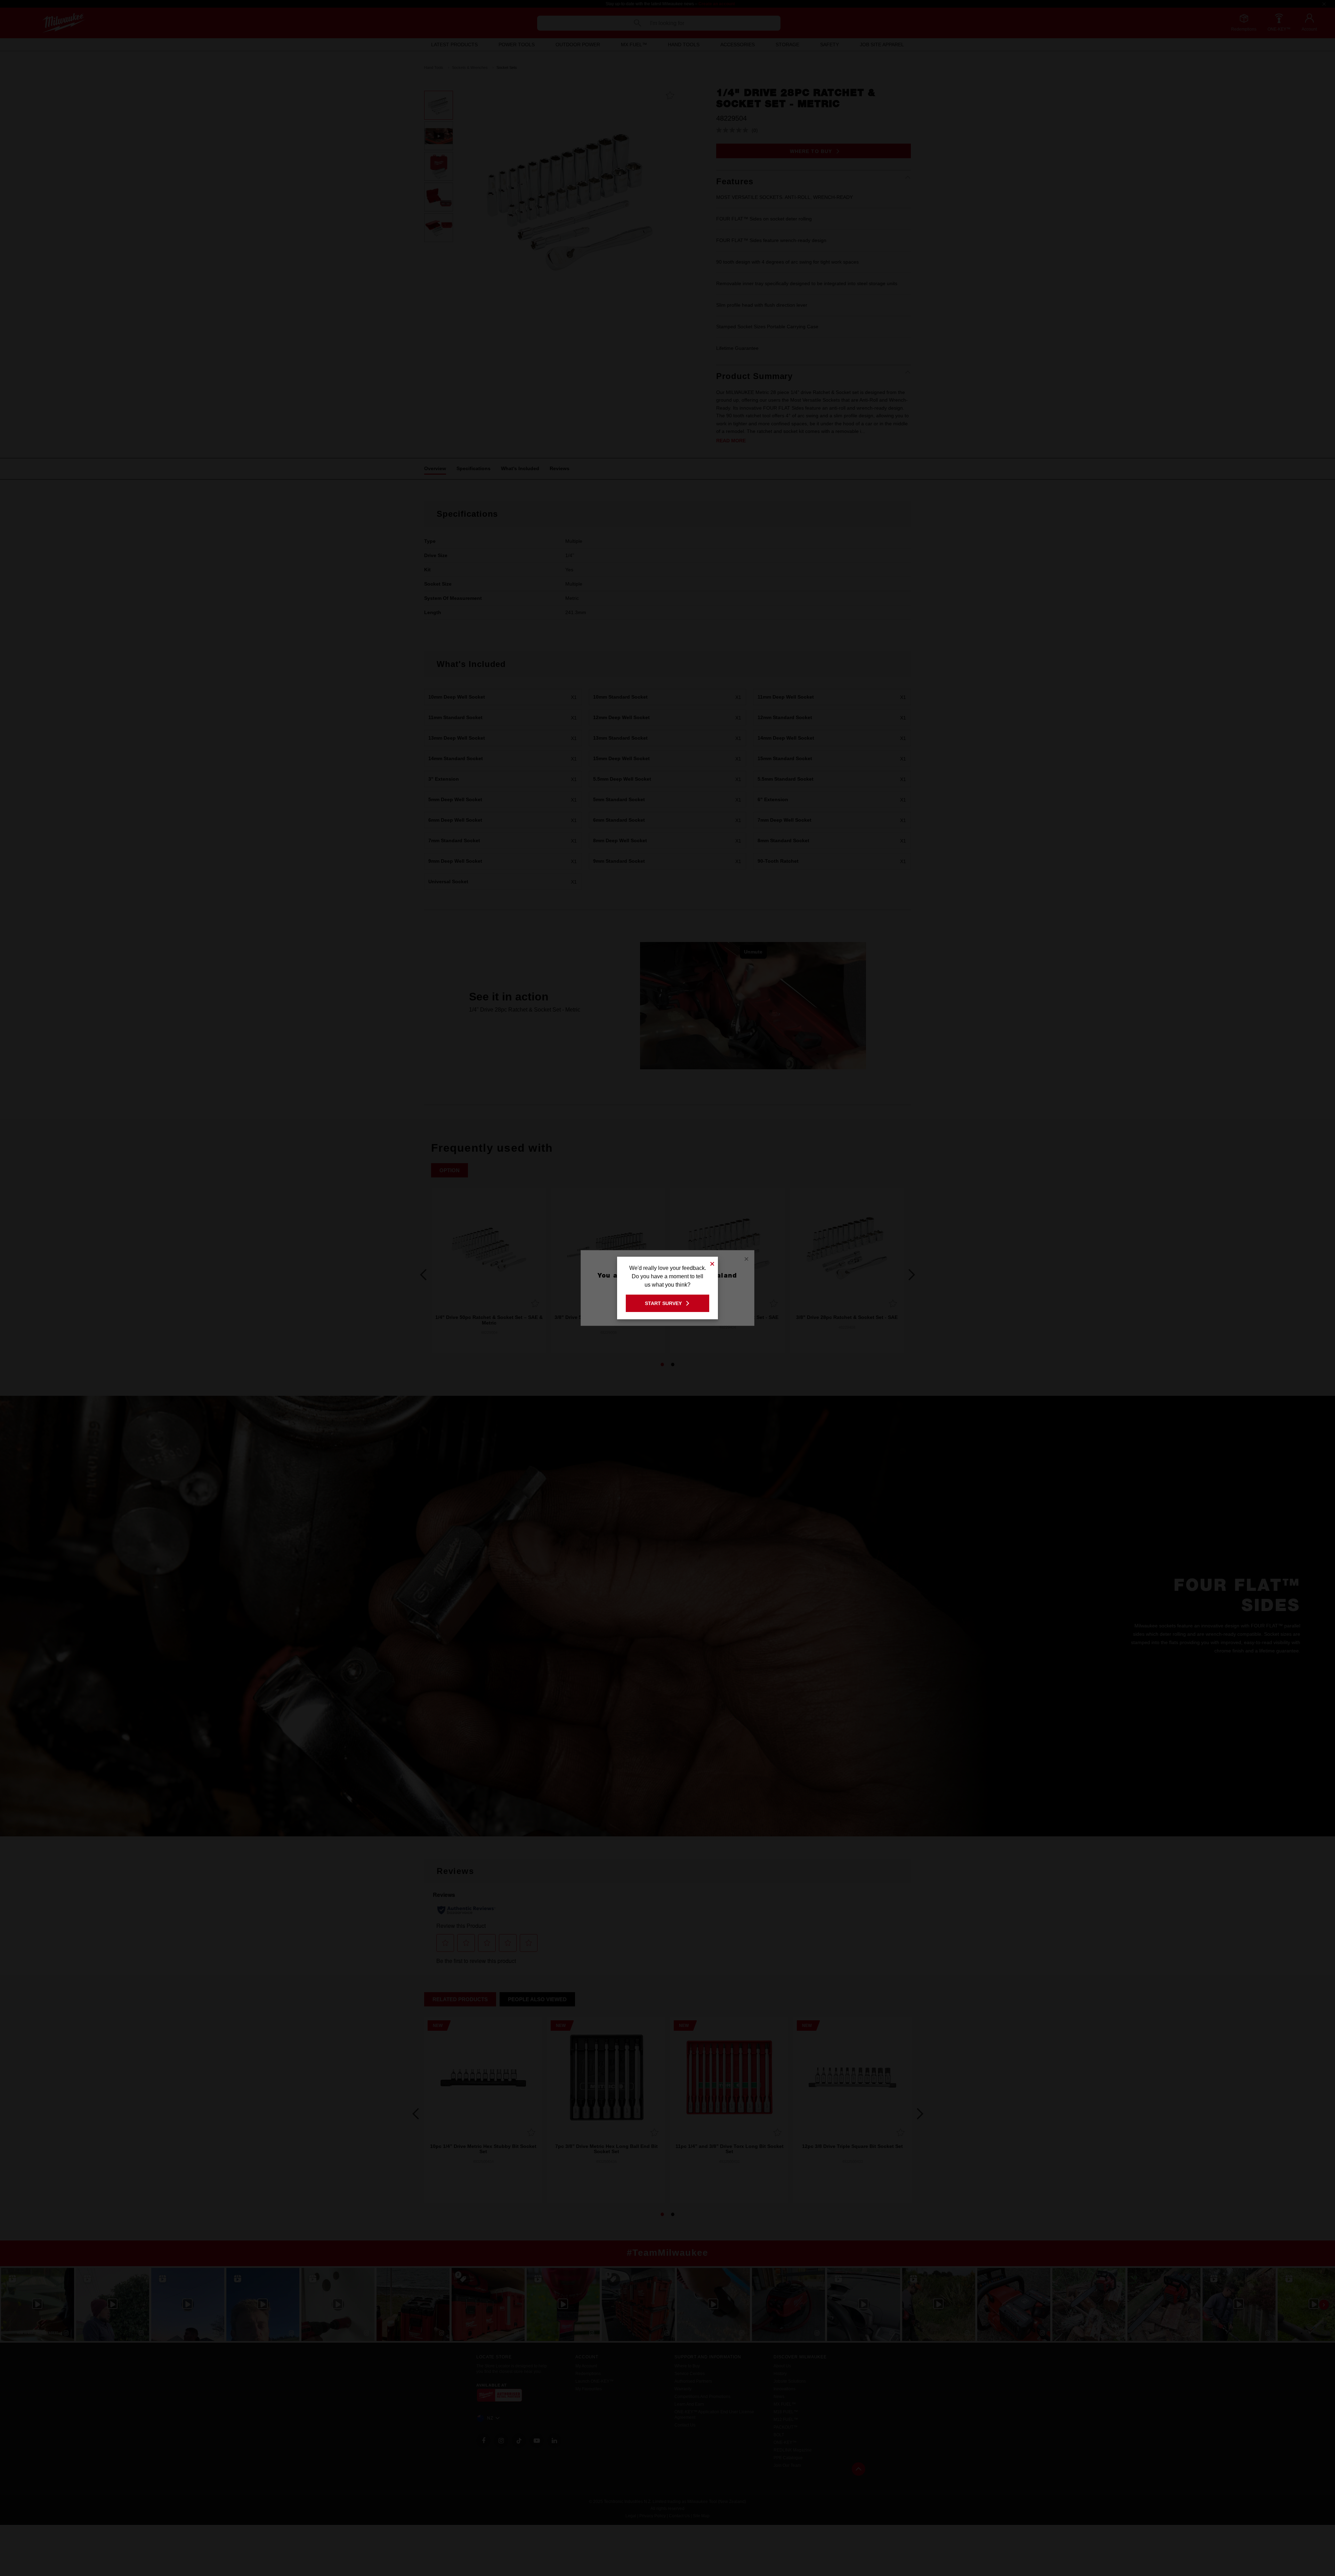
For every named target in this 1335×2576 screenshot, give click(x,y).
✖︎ (712, 1263)
